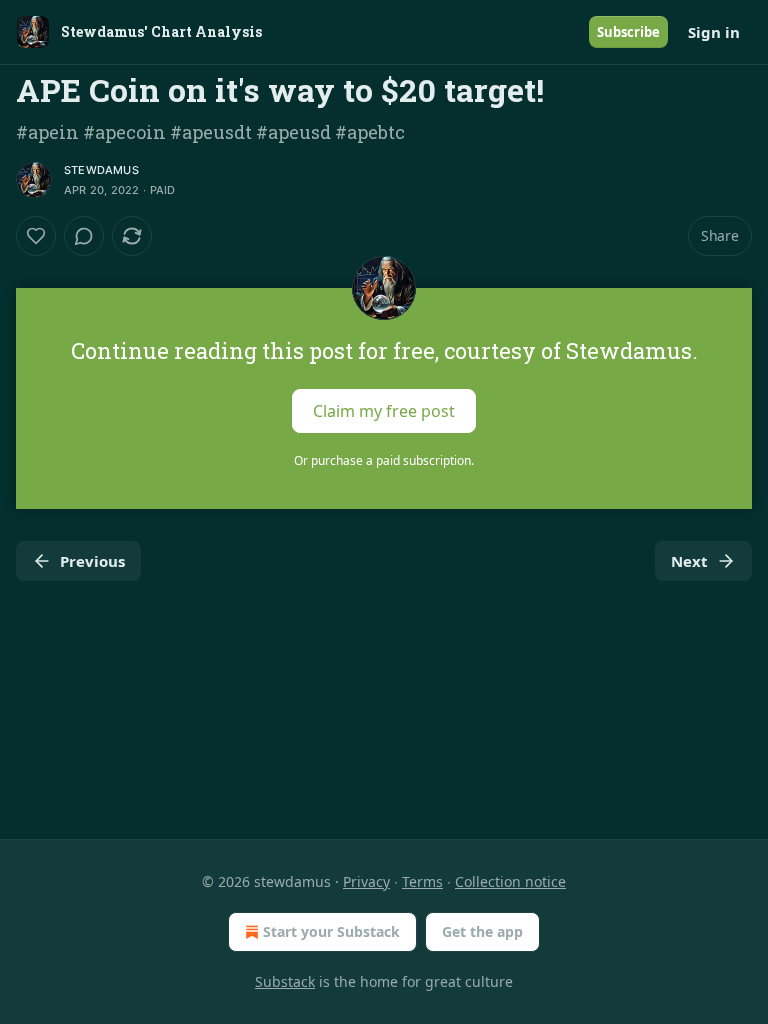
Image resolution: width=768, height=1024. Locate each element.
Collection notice (510, 881)
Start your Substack (331, 931)
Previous (92, 561)
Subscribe (628, 32)
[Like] (36, 236)
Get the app (482, 931)
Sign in (714, 32)
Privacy (366, 881)
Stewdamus (101, 170)
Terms (422, 881)
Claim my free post (384, 411)
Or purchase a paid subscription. (384, 460)
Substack (285, 981)
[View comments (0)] (84, 236)
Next (689, 561)
